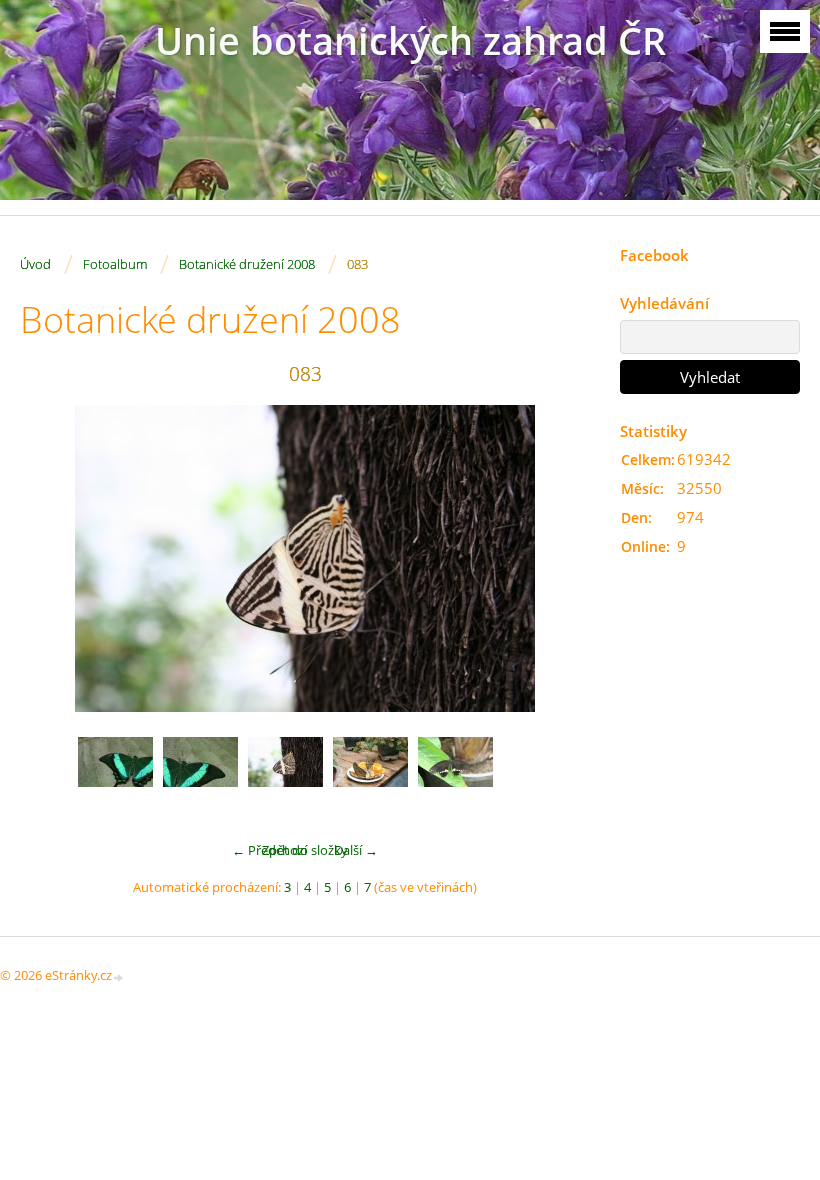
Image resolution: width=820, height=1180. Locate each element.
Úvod (35, 264)
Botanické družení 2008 (247, 264)
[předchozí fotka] (52, 558)
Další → (356, 850)
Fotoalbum (115, 264)
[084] (370, 774)
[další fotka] (557, 558)
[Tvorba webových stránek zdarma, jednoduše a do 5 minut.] (119, 976)
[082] (200, 774)
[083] (285, 774)
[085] (455, 774)
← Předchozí (269, 850)
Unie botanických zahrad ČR (410, 40)
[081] (115, 774)
